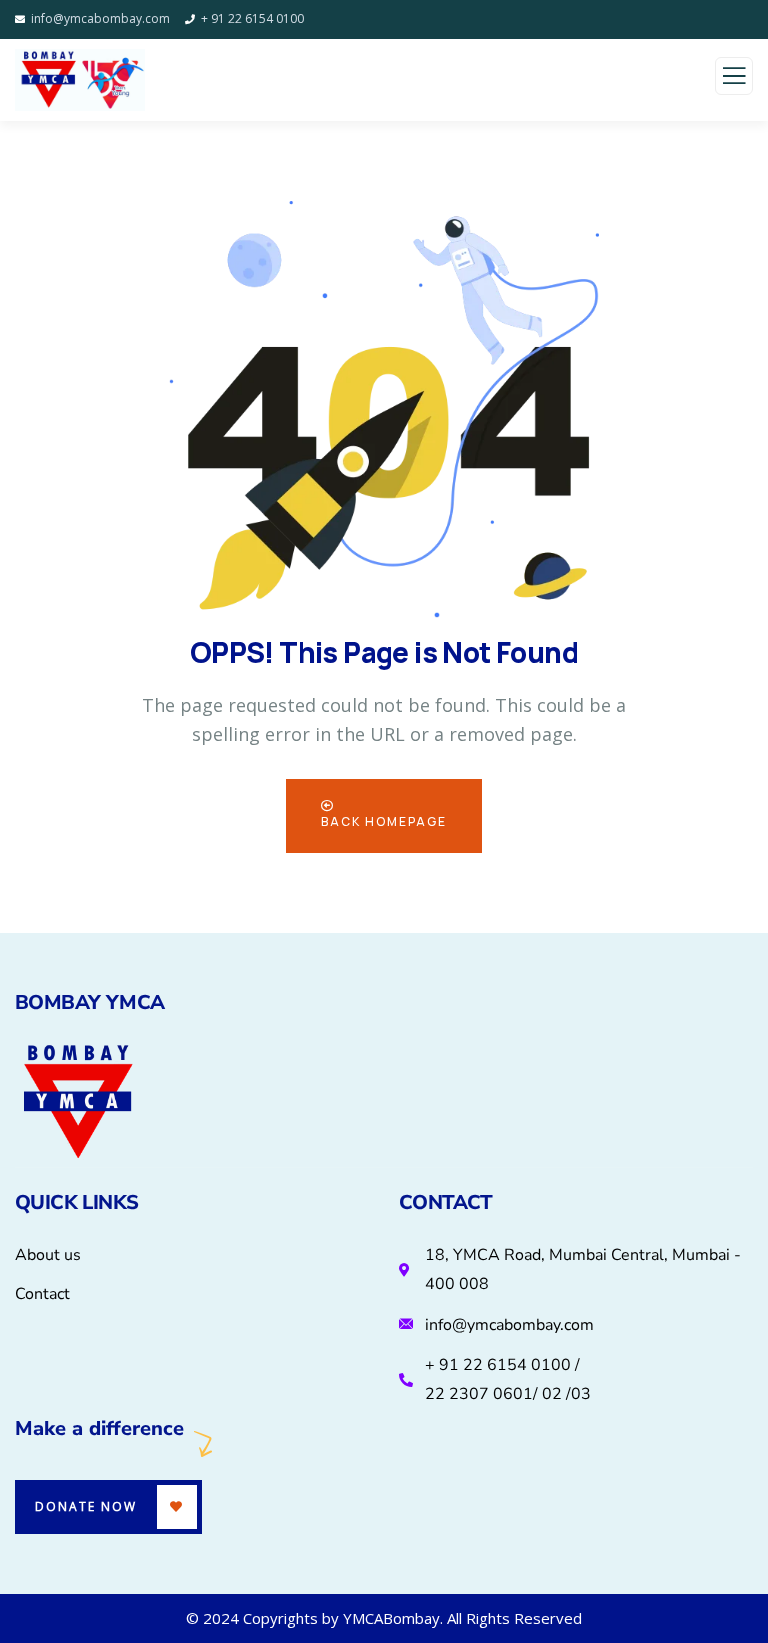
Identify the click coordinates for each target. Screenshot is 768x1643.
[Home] (78, 1104)
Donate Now (86, 1506)
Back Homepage (384, 821)
